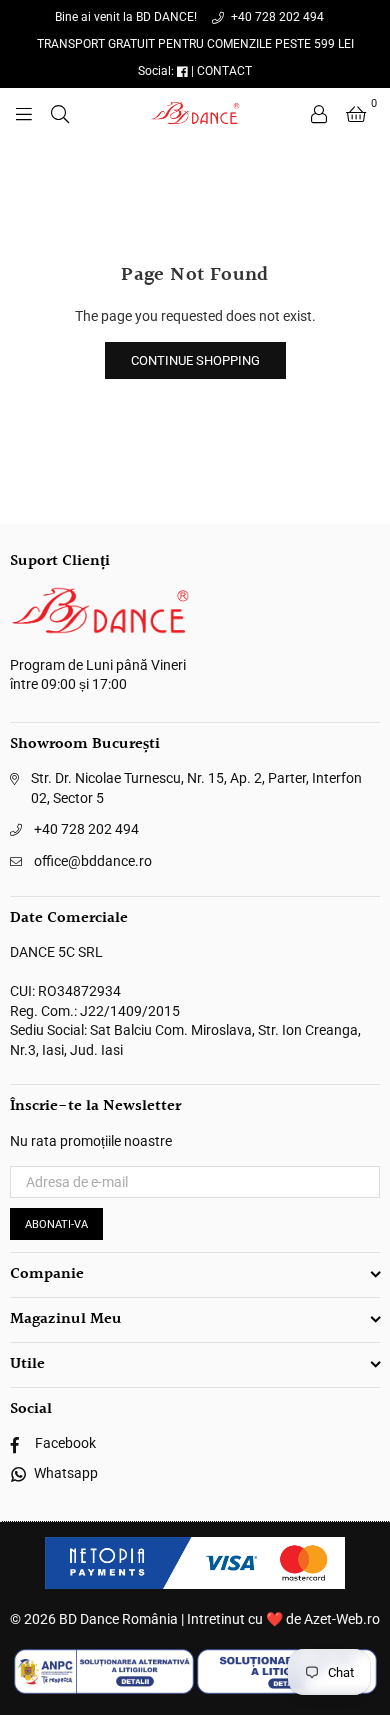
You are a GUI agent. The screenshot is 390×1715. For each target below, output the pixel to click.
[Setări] (319, 113)
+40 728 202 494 (276, 17)
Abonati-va (56, 1224)
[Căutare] (60, 113)
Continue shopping (195, 360)
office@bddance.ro (93, 861)
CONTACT (224, 71)
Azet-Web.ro (342, 1619)
